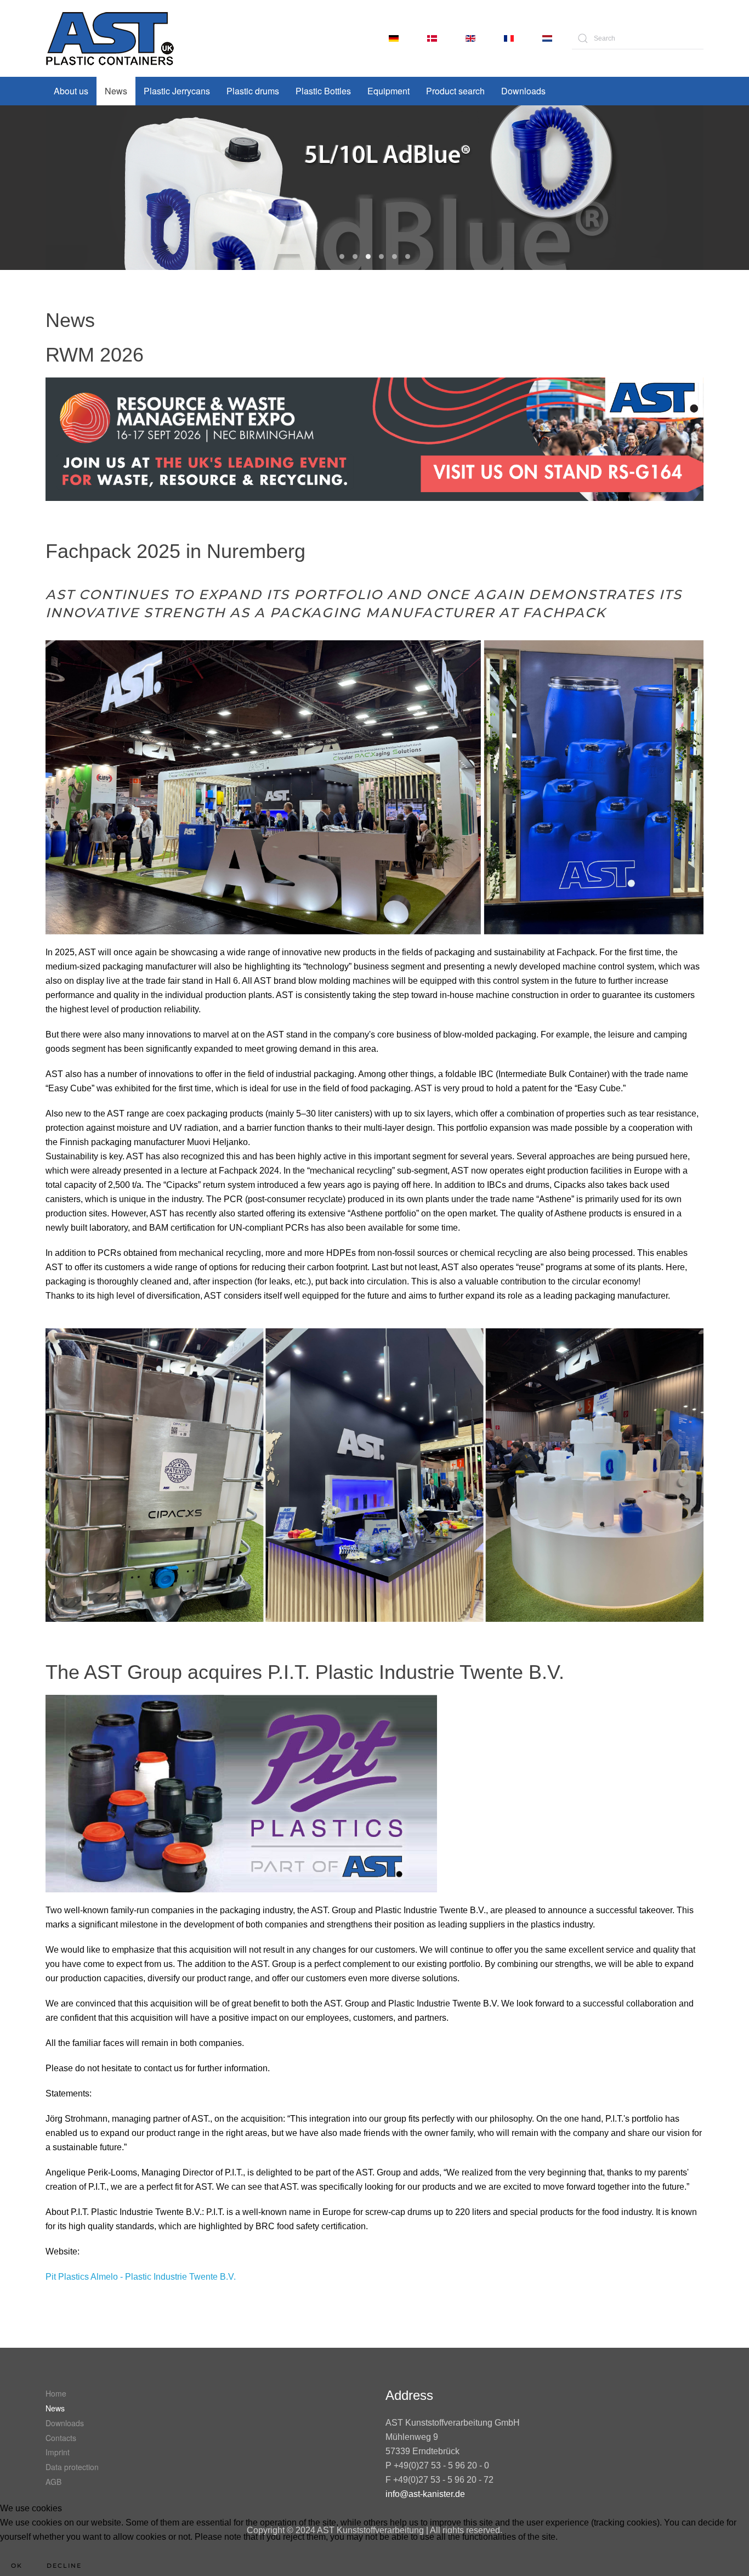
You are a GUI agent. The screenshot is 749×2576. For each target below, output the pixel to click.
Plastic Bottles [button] (323, 91)
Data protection (72, 2467)
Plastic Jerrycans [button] (177, 91)
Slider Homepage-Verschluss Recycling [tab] (395, 257)
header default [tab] (408, 257)
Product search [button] (455, 91)
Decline (64, 2566)
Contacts (61, 2438)
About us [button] (71, 91)
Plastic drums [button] (253, 91)
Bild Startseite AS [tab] (381, 257)
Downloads (523, 91)
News (116, 91)
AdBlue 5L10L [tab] (368, 257)
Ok (17, 2566)
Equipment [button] (388, 91)
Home (56, 2393)
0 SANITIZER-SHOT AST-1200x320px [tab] (355, 257)
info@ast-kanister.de (425, 2494)
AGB (53, 2482)
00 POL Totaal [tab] (342, 257)
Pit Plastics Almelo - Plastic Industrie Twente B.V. (141, 2277)
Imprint (58, 2452)
